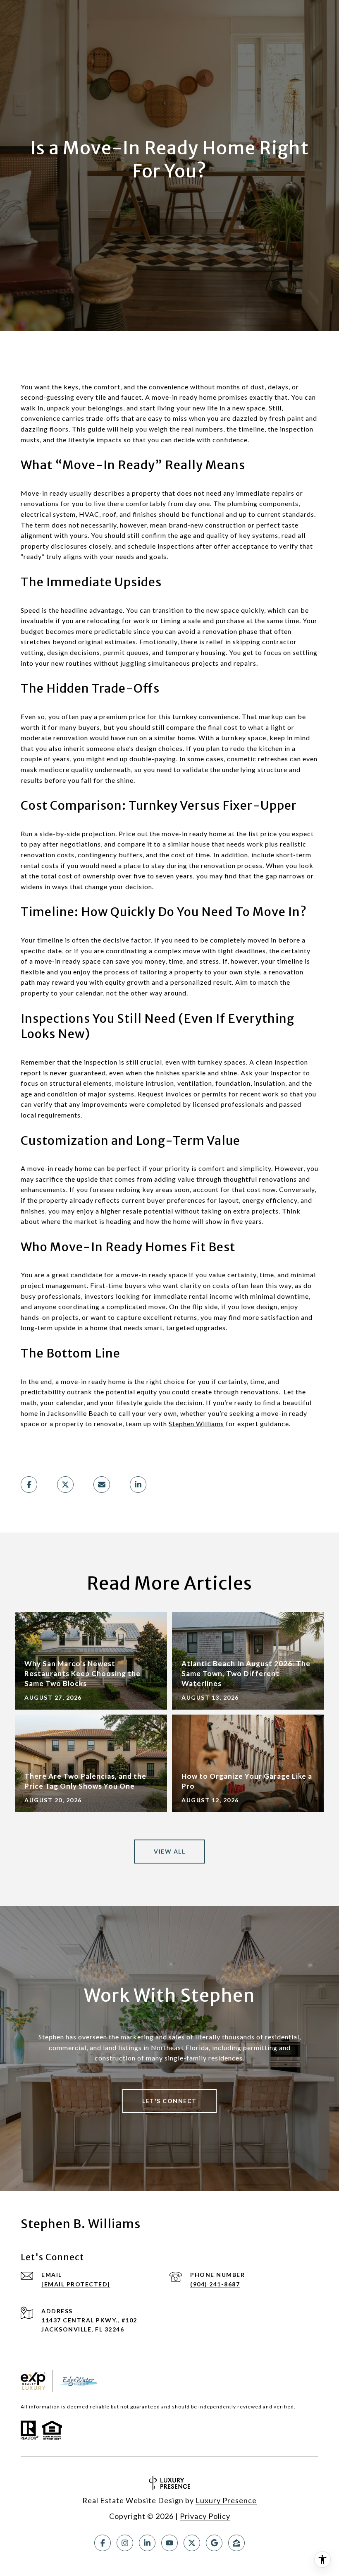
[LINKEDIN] (147, 2543)
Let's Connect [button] (169, 2101)
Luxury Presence (226, 2500)
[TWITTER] (192, 2543)
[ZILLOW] (236, 2543)
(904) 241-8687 (215, 2284)
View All (169, 1851)
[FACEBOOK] (103, 2543)
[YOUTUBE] (169, 2543)
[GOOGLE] (214, 2543)
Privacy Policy (205, 2516)
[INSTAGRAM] (125, 2543)
